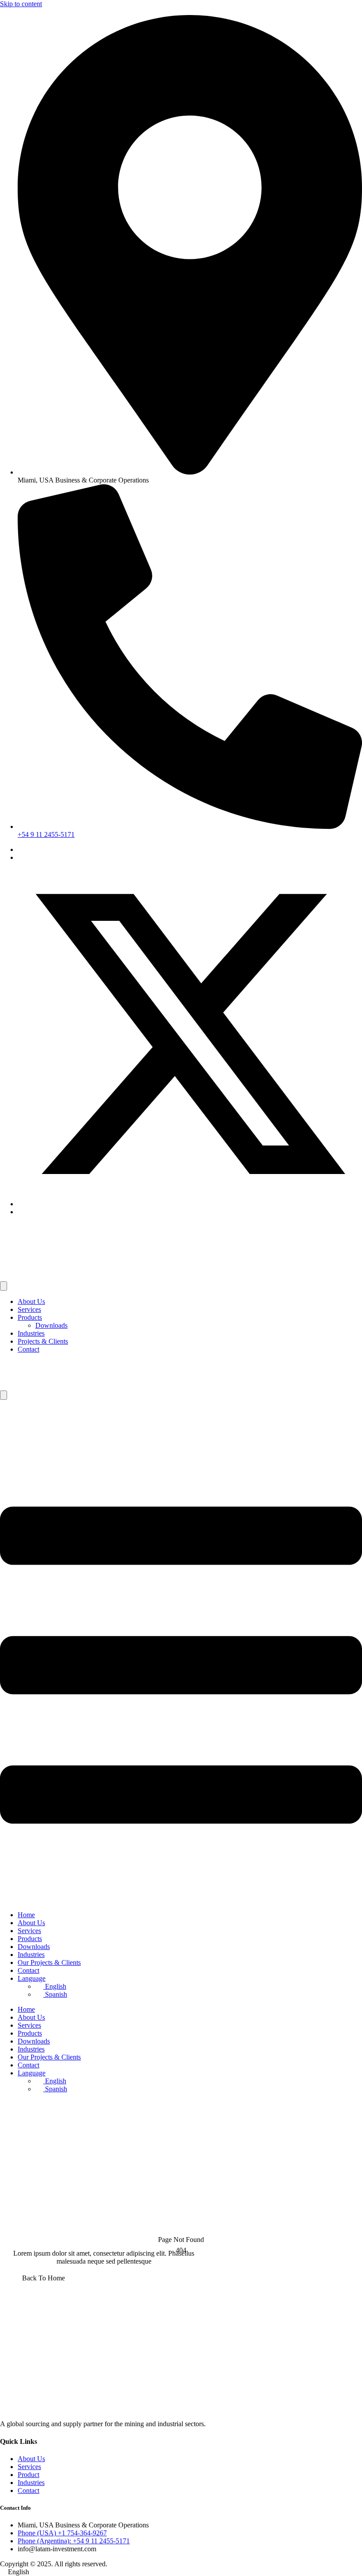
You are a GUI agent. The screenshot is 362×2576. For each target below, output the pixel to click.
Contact (28, 1349)
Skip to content (21, 4)
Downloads (51, 1325)
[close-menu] (4, 1395)
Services (29, 1309)
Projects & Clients (43, 1341)
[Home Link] (62, 1386)
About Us (31, 1301)
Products (30, 1317)
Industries (31, 1333)
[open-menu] (4, 1286)
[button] (181, 2572)
